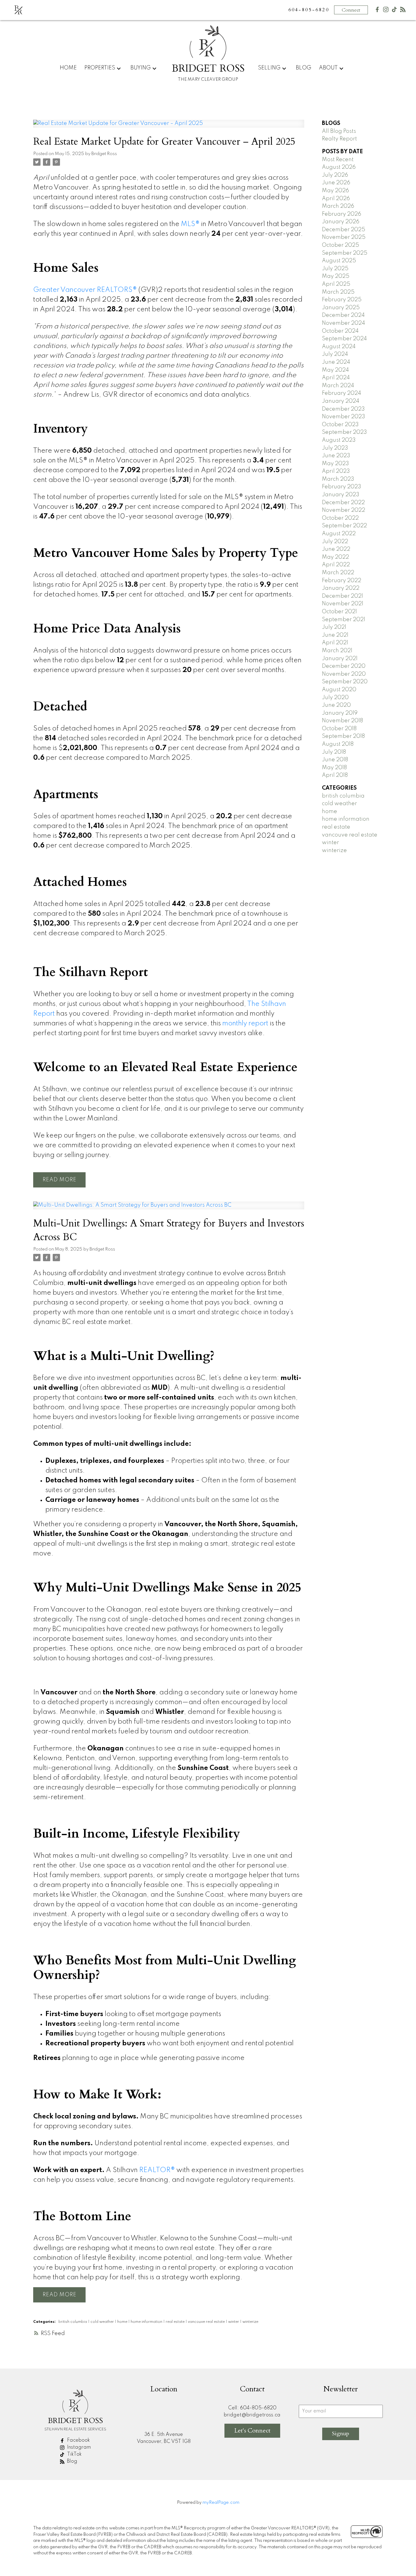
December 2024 (343, 315)
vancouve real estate (207, 2322)
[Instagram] (386, 11)
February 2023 (342, 487)
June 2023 (336, 456)
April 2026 (336, 199)
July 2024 (335, 354)
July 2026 (335, 175)
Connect (351, 10)
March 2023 (338, 479)
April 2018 (335, 775)
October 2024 (340, 331)
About (328, 68)
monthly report (245, 1024)
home (123, 2322)
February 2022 (342, 581)
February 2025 (342, 300)
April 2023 (336, 471)
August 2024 (339, 347)
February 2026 (342, 214)
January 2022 (341, 588)
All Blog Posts (339, 131)
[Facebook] (377, 11)
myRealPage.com (221, 2503)
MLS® (190, 224)
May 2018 (334, 768)
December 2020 (344, 666)
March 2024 (338, 386)
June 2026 (336, 183)
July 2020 (335, 698)
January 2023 (341, 495)
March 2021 (337, 651)
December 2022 (343, 503)
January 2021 (340, 659)
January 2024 (341, 401)
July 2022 (335, 542)
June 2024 (336, 362)
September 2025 (345, 253)
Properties (100, 68)
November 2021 (343, 604)
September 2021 (344, 620)
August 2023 (339, 440)
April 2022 (336, 565)
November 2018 (342, 721)
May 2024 (335, 370)
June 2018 (335, 760)
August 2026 (339, 167)
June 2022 (336, 549)
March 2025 (338, 292)
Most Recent (338, 160)
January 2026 (341, 222)
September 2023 (344, 432)
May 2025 (336, 276)
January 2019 (340, 713)
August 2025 (339, 261)
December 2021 (342, 596)
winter (234, 2322)
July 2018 (334, 752)
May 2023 (335, 464)
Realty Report (339, 139)
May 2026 (335, 191)
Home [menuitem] (68, 68)
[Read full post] (169, 127)
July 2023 (335, 448)
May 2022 (335, 557)
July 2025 (335, 269)
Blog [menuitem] (303, 68)
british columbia (73, 2322)
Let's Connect (252, 2431)
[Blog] (403, 11)
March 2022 (338, 573)
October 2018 (339, 729)
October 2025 (340, 245)
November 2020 (344, 674)
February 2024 (342, 393)
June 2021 (335, 635)
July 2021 (334, 627)
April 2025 (336, 284)
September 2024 (344, 339)
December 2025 (344, 230)
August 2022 (339, 534)
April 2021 (335, 643)
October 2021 (339, 612)
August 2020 (339, 690)
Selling (269, 68)
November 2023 (344, 417)
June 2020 (336, 705)
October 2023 (340, 425)
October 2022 (340, 518)
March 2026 (338, 206)
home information (147, 2322)
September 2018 (343, 736)
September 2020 (345, 682)
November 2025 (344, 237)
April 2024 (336, 378)
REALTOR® (157, 2170)
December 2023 (343, 409)
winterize (250, 2322)
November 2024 (344, 323)
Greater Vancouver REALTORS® (85, 290)
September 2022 (344, 526)
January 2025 (341, 308)
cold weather (103, 2322)
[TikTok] (394, 11)
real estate (176, 2322)
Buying (141, 68)
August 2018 (338, 744)
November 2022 (344, 510)
